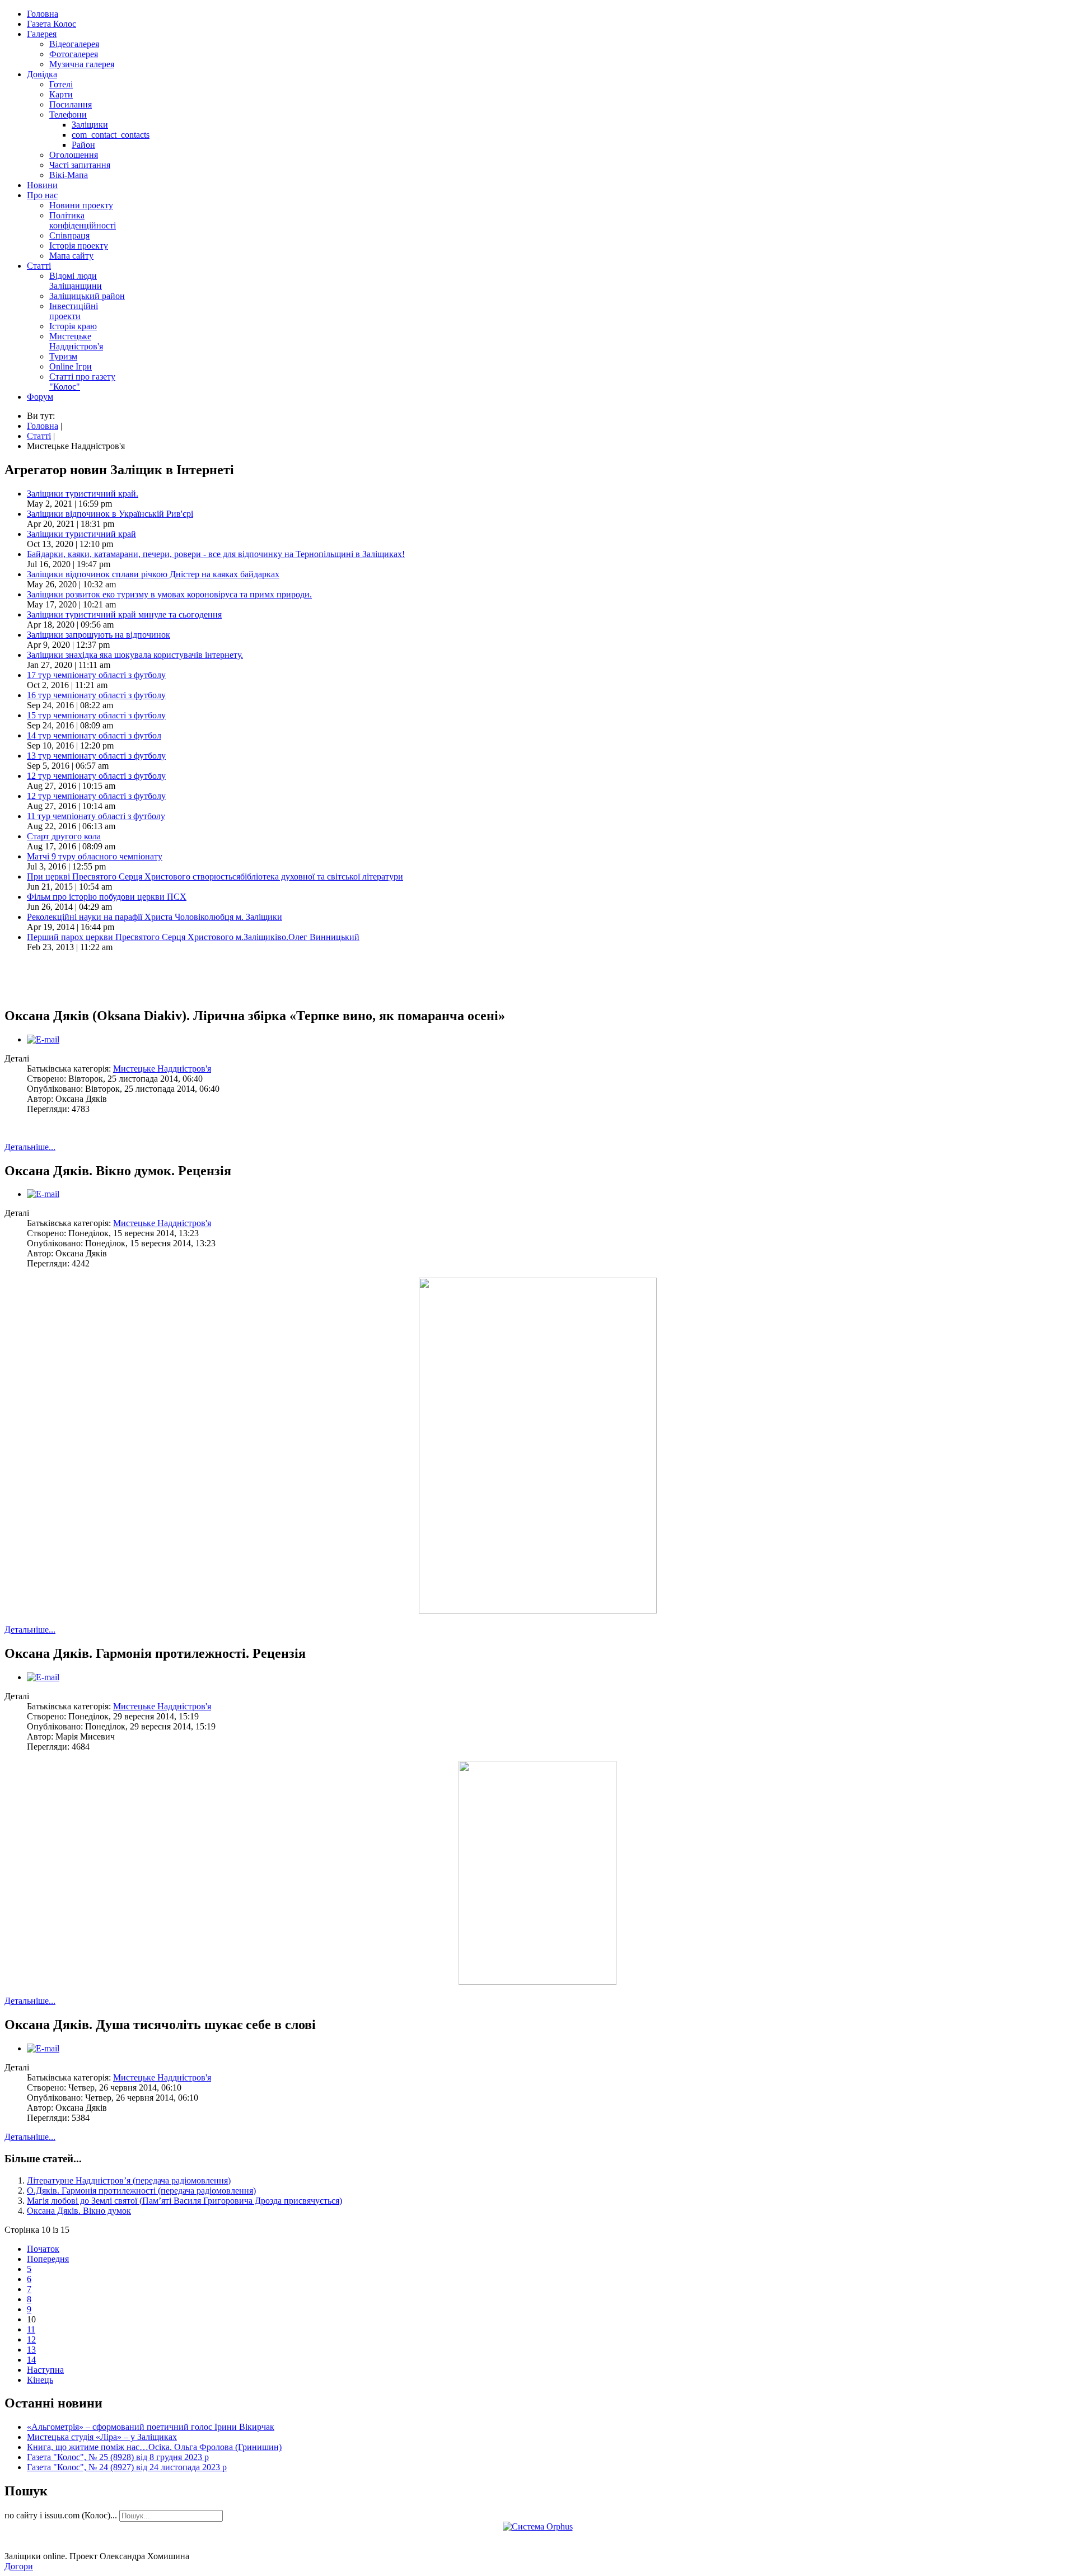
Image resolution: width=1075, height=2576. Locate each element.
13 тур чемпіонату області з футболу (96, 756)
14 (31, 2360)
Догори (19, 2566)
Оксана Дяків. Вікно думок (79, 2211)
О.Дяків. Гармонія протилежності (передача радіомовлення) (141, 2191)
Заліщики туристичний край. (83, 494)
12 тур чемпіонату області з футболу (96, 776)
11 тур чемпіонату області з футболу (96, 816)
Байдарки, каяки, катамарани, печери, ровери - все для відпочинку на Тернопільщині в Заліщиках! (216, 554)
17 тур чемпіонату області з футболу (96, 675)
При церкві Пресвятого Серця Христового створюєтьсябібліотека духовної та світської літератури (215, 876)
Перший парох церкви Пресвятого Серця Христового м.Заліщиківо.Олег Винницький (193, 937)
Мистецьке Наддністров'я (162, 1069)
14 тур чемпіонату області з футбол (94, 735)
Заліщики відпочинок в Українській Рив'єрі (110, 514)
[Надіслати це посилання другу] (43, 1039)
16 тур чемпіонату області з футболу (96, 695)
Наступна (45, 2370)
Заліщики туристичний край (81, 534)
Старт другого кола (64, 836)
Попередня (48, 2259)
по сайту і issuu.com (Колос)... (61, 2515)
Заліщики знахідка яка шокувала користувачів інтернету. (135, 655)
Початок (43, 2249)
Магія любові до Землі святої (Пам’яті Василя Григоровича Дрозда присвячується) (184, 2201)
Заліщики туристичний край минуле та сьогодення (124, 614)
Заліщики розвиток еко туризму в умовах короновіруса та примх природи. (169, 594)
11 (31, 2329)
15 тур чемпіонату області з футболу (96, 715)
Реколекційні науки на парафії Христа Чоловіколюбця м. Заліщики (155, 917)
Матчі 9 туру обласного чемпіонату (95, 856)
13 (31, 2350)
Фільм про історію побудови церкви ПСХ (107, 897)
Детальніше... (30, 1147)
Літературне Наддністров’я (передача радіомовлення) (129, 2180)
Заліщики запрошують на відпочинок (99, 635)
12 (31, 2339)
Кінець (40, 2380)
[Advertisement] (135, 978)
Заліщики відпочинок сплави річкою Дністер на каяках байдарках (153, 574)
